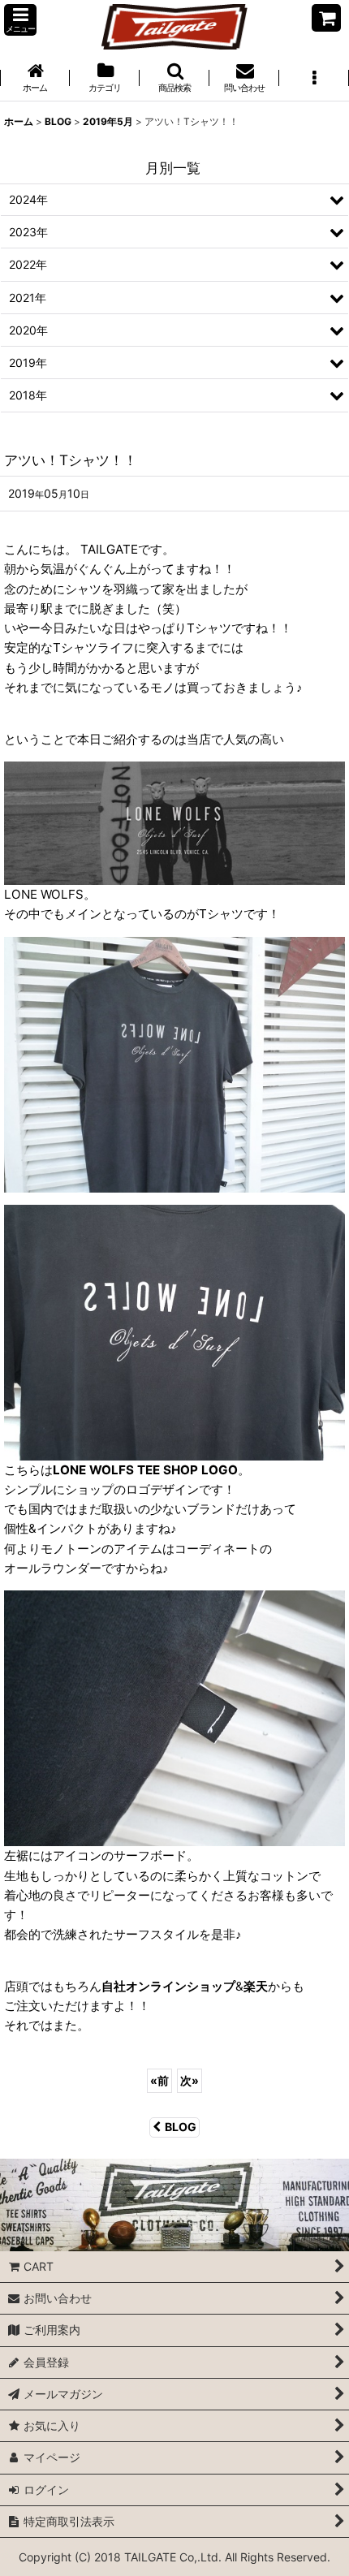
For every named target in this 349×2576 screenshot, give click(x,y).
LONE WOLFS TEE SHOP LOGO (145, 1470)
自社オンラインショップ (168, 1986)
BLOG (181, 2127)
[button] (20, 20)
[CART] (326, 18)
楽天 (256, 1986)
